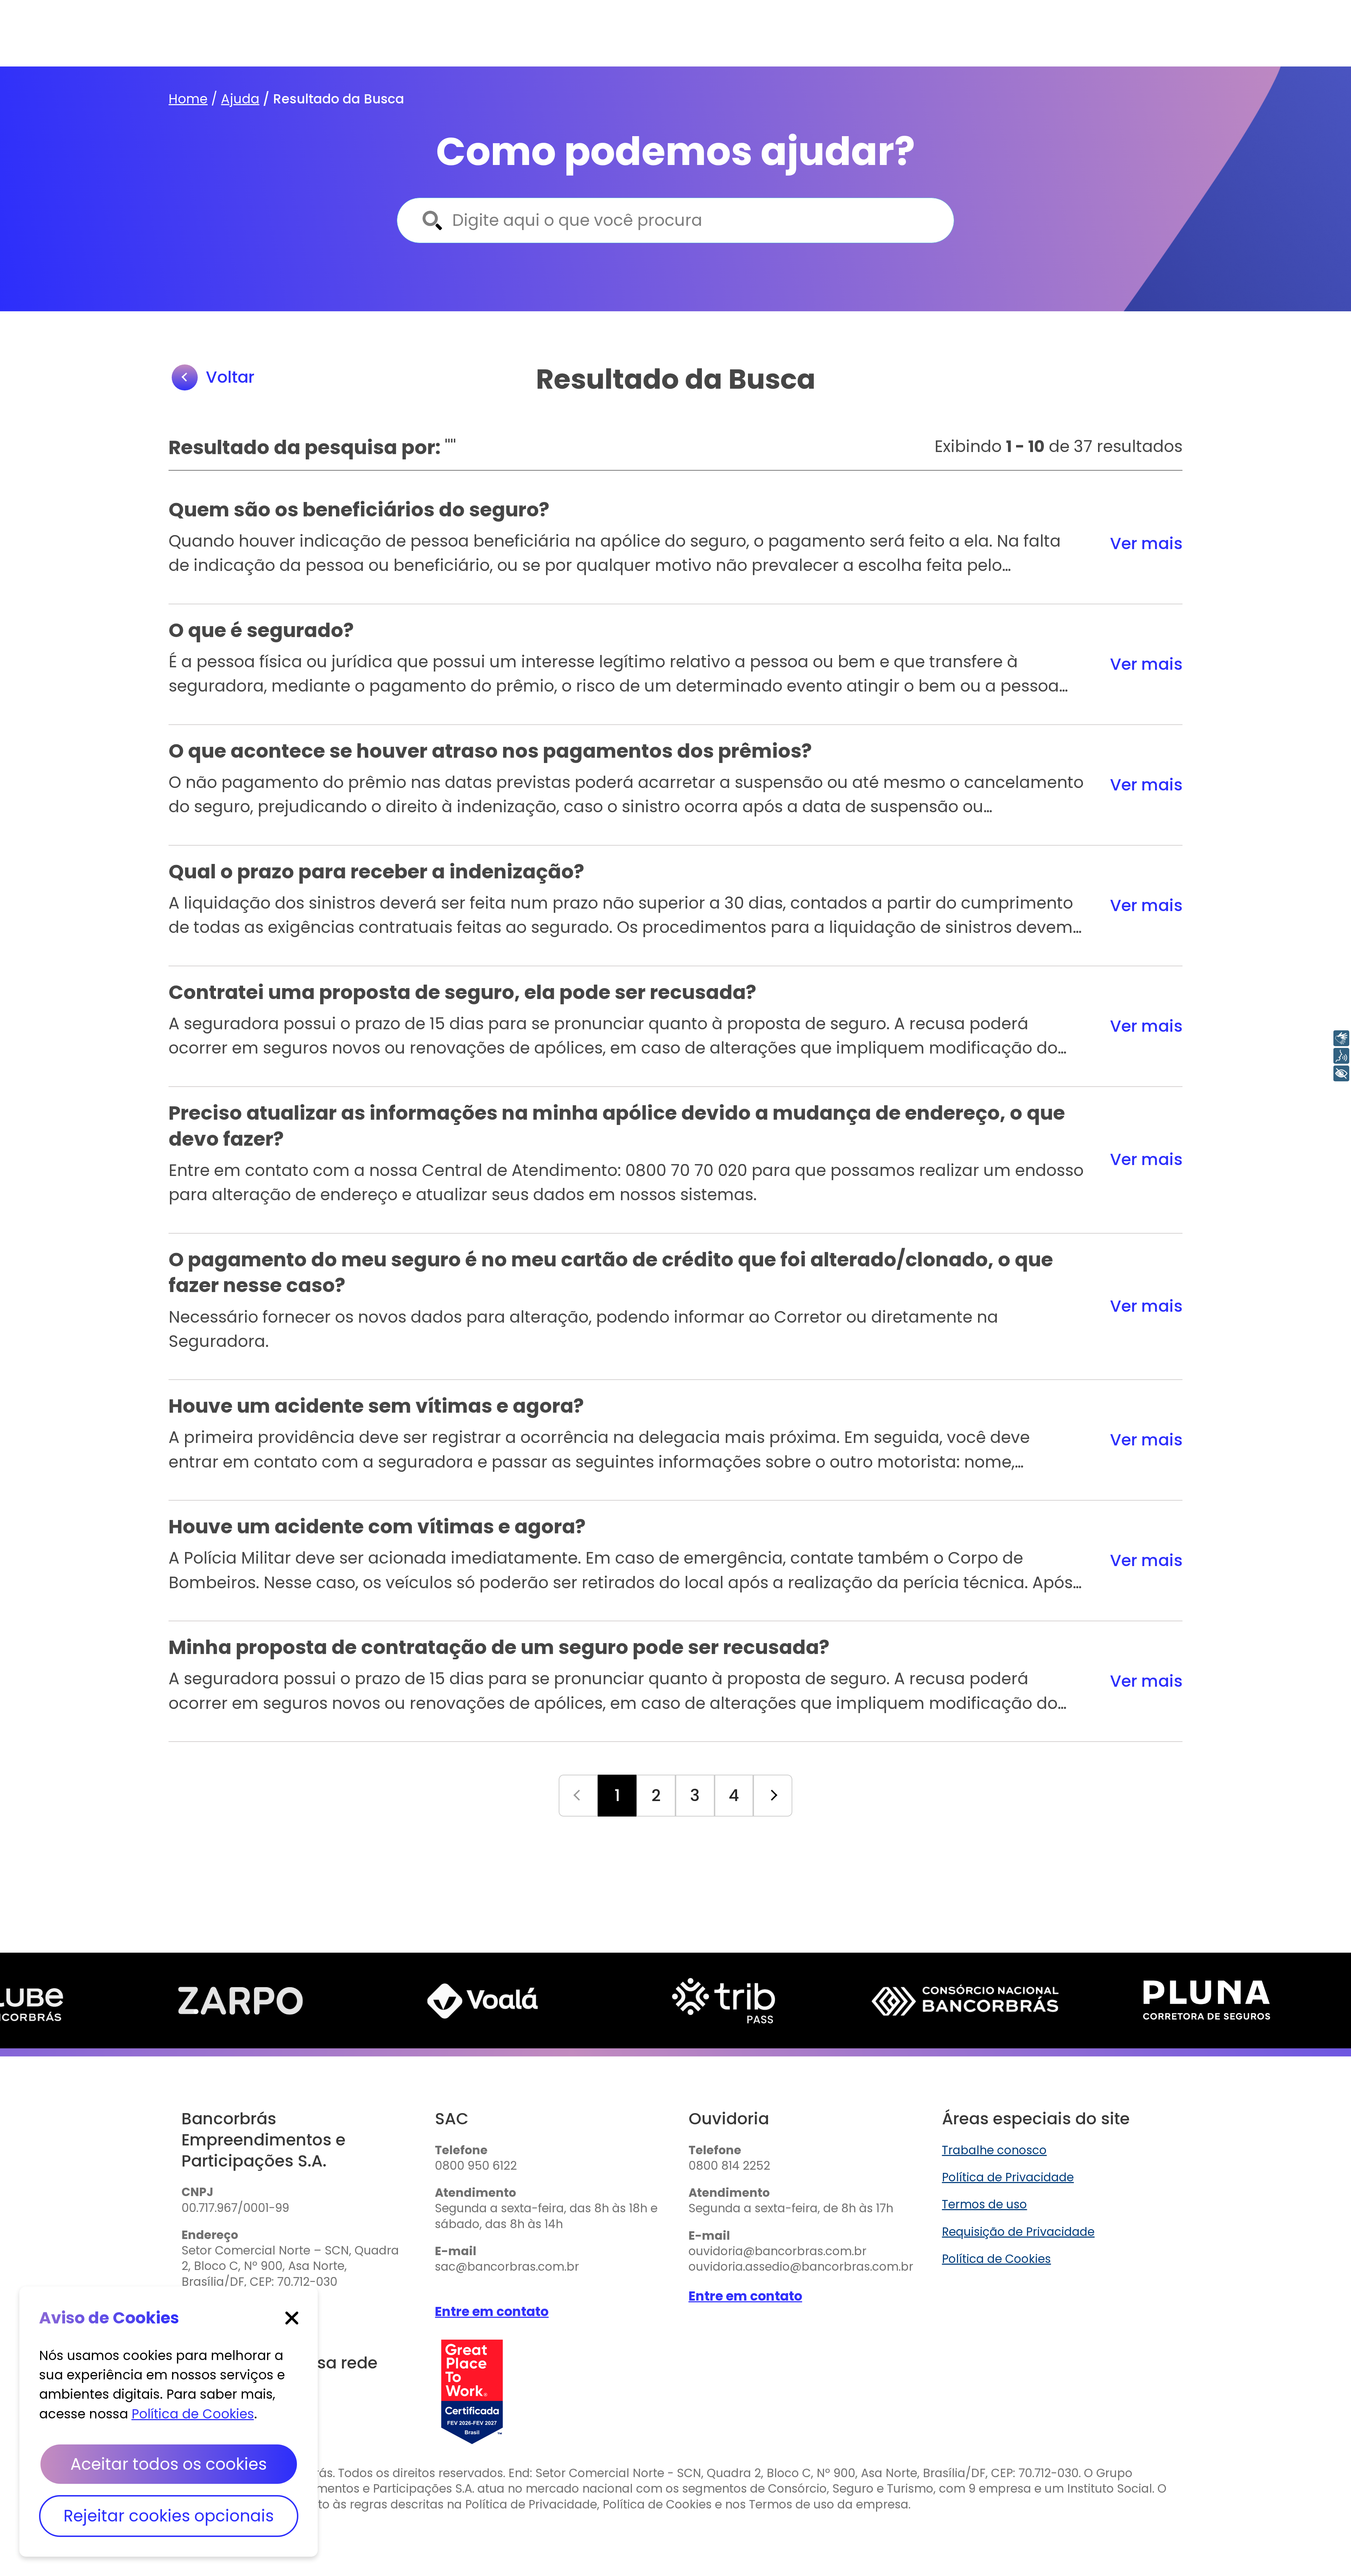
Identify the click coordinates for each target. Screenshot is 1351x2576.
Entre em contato (492, 2311)
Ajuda (240, 99)
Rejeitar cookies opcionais (169, 2516)
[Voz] (1341, 1056)
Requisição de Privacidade (1018, 2232)
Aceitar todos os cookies (169, 2464)
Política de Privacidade (1008, 2177)
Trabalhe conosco (994, 2150)
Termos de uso (984, 2205)
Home (188, 99)
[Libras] (1341, 1038)
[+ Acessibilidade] (1341, 1073)
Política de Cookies (996, 2259)
